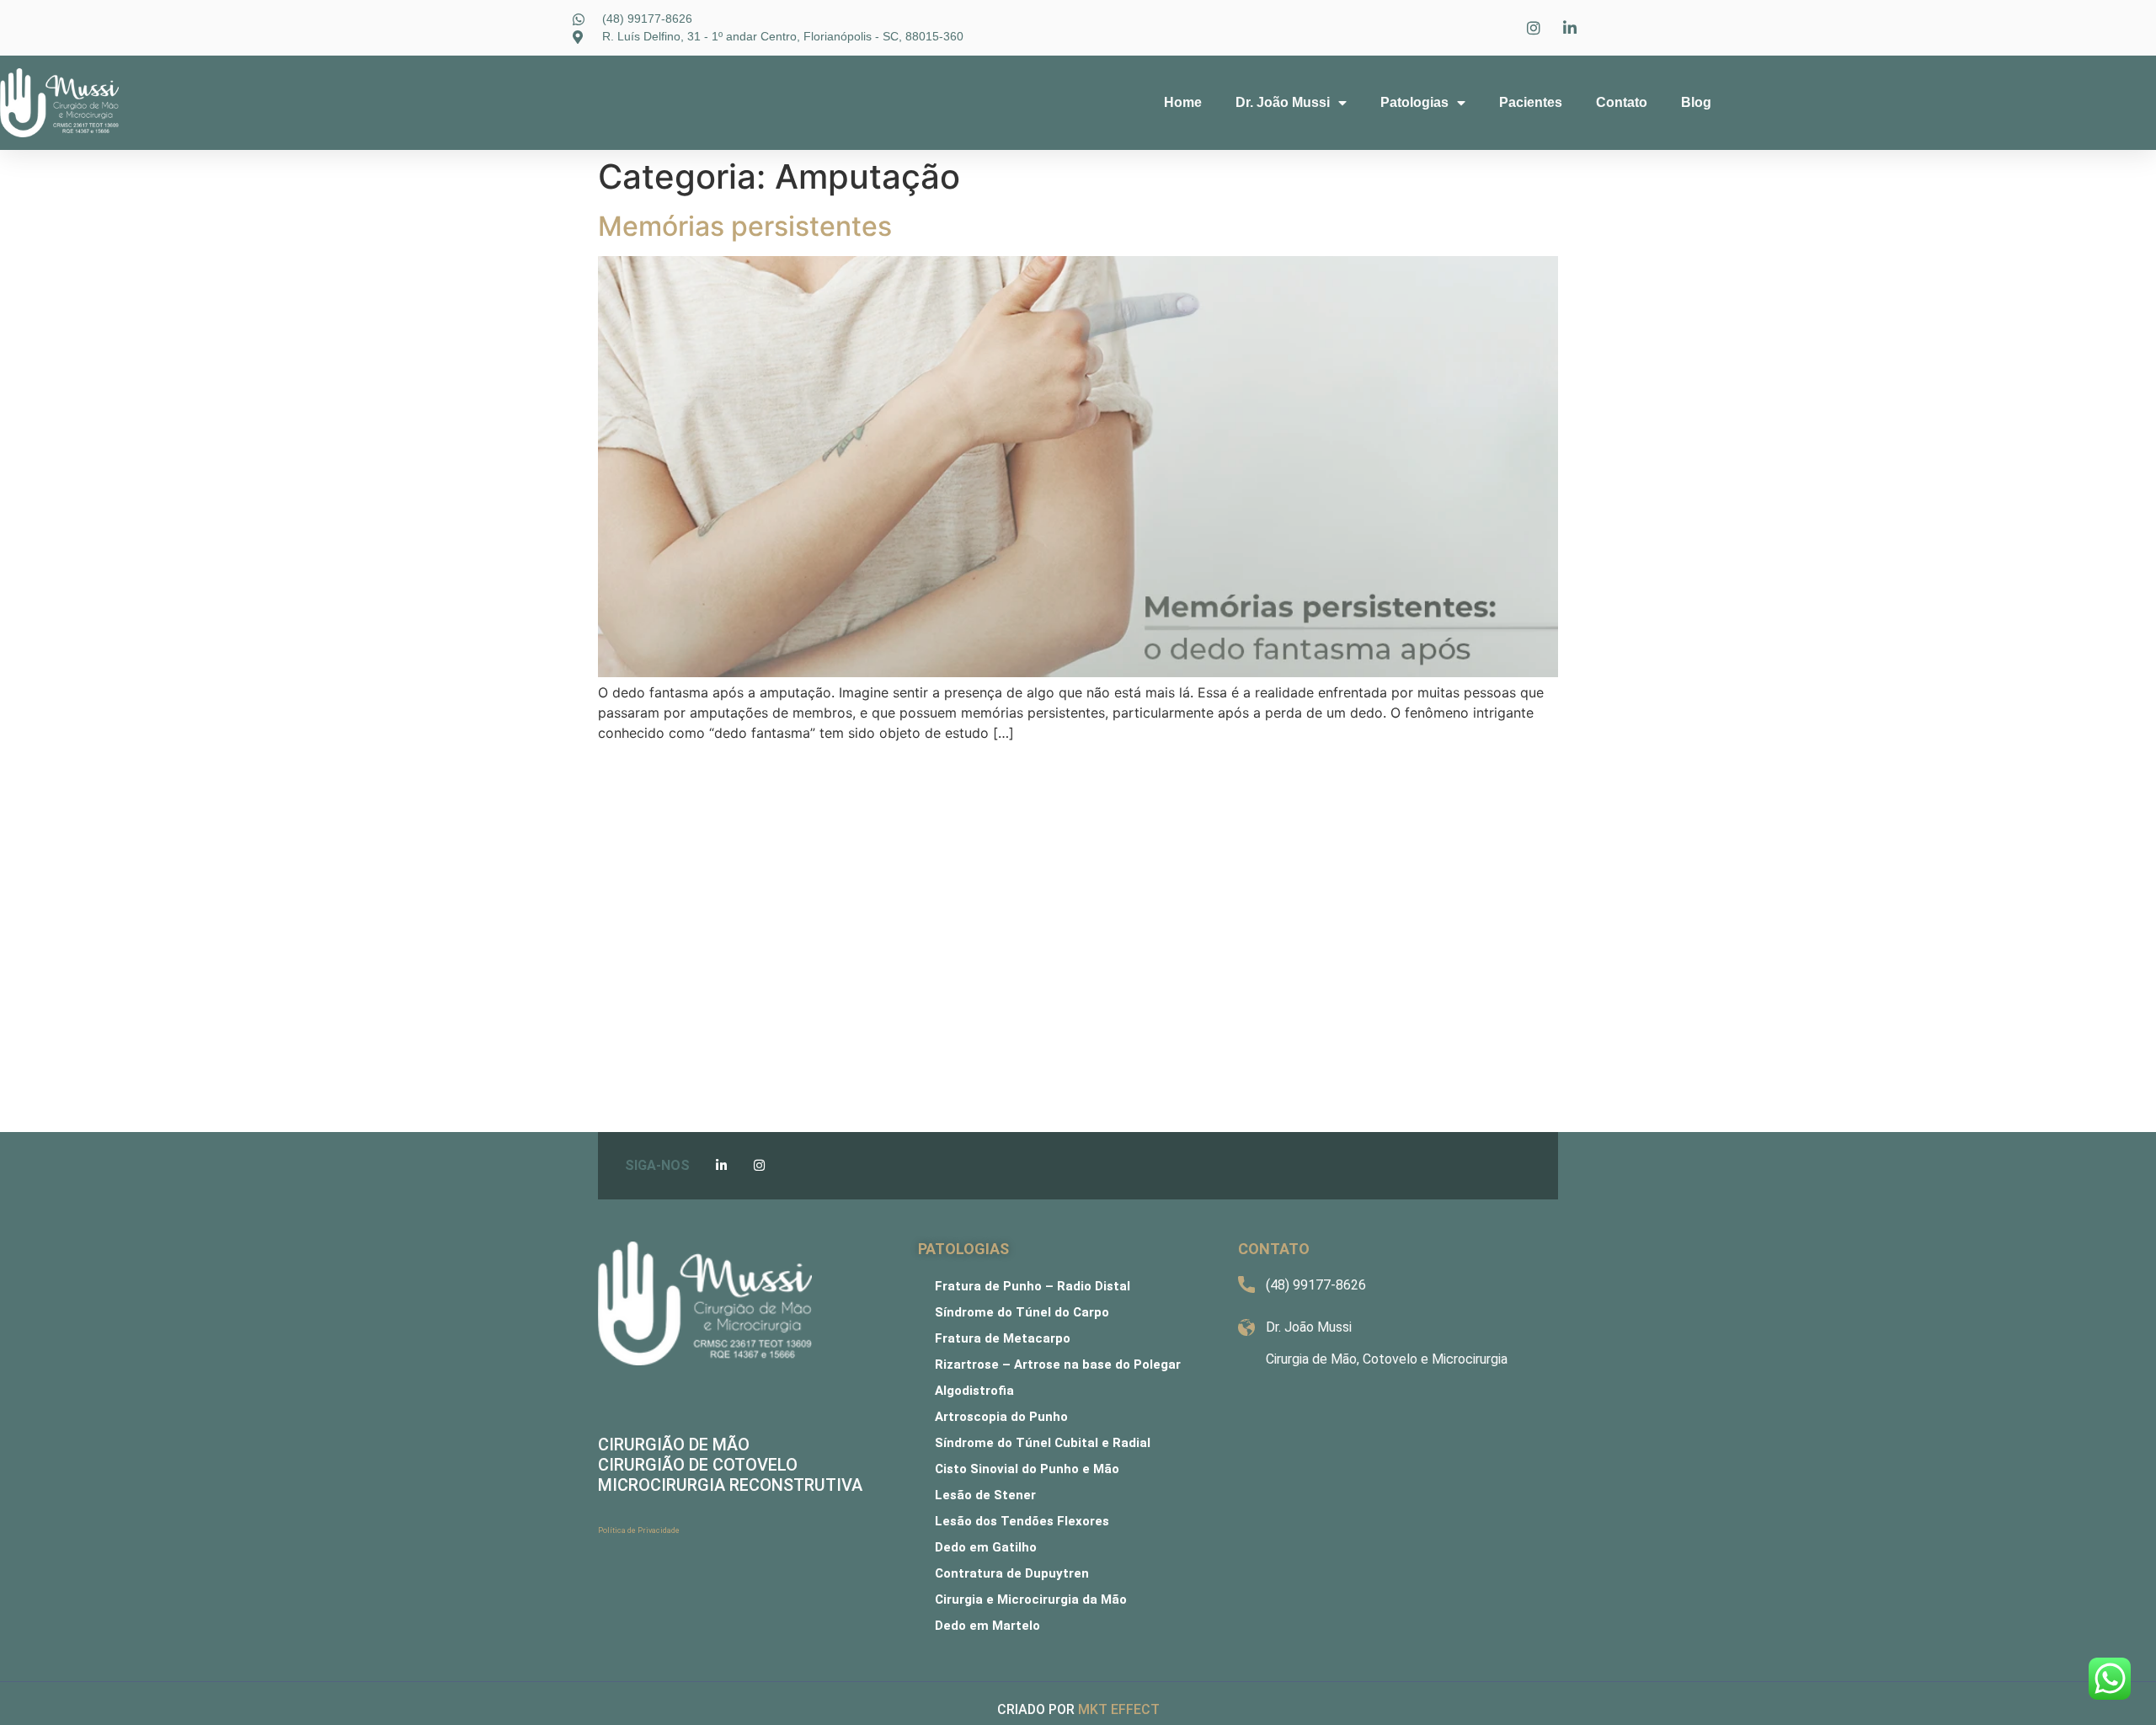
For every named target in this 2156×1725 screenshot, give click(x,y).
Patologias (1414, 102)
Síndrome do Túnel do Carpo (1022, 1312)
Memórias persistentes (745, 226)
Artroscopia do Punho (1001, 1417)
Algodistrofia (974, 1391)
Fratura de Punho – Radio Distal (1033, 1286)
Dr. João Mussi (1283, 102)
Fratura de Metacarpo (1003, 1338)
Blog (1696, 102)
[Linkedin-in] (721, 1165)
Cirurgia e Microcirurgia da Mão (1031, 1599)
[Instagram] (759, 1165)
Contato (1622, 102)
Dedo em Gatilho (986, 1547)
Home (1183, 102)
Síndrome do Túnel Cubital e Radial (1043, 1443)
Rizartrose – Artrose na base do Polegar (1058, 1365)
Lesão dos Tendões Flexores (1022, 1521)
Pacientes (1531, 102)
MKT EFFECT (1119, 1709)
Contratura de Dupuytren (1012, 1573)
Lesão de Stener (985, 1495)
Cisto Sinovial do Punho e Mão (1027, 1469)
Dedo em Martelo (987, 1626)
